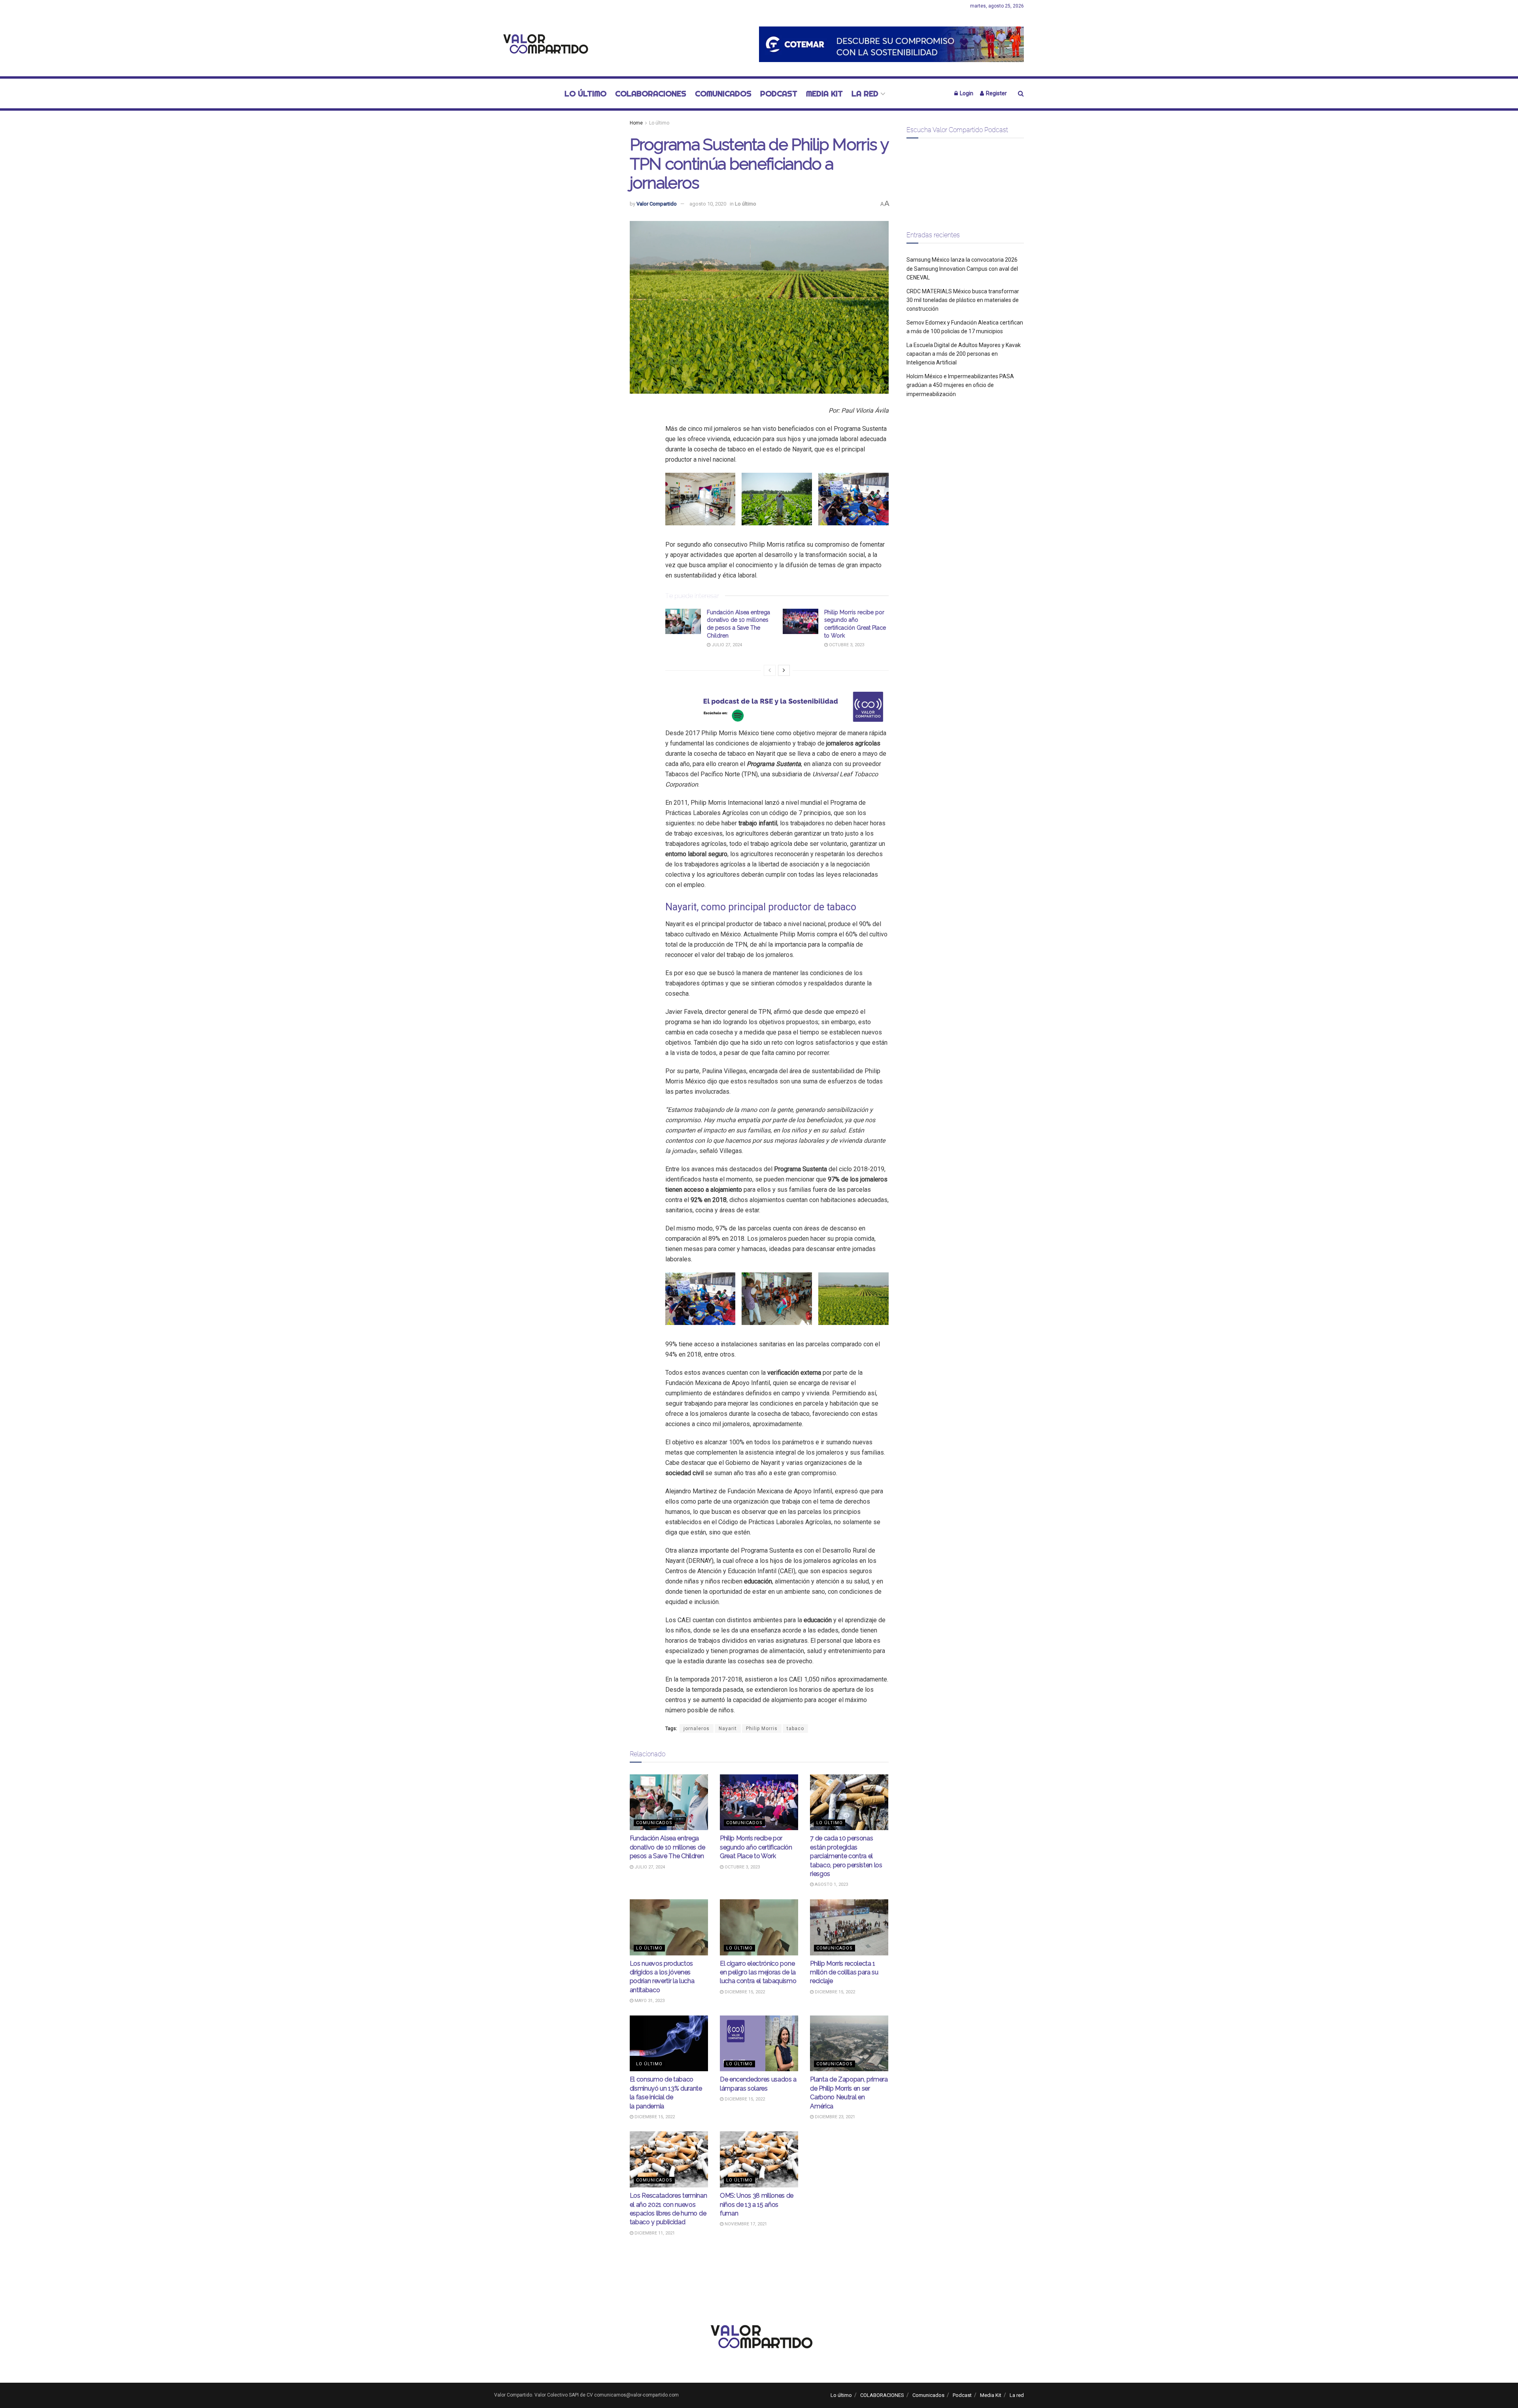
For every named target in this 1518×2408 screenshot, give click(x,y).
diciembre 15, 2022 (744, 1992)
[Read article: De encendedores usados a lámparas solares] (759, 2044)
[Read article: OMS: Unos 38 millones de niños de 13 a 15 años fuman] (759, 2159)
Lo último (585, 93)
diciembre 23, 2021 (834, 2117)
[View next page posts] (784, 670)
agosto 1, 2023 (831, 1884)
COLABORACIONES (651, 93)
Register (996, 93)
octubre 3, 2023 (846, 645)
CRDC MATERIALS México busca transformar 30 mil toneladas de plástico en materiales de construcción (963, 300)
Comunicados (723, 93)
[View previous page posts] (770, 670)
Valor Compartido (657, 204)
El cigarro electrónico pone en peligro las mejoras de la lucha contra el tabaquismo (758, 1972)
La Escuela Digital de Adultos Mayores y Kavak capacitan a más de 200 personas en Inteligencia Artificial (964, 354)
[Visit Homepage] (544, 44)
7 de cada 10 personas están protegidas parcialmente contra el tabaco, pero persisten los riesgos (846, 1856)
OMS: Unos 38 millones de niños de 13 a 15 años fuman (757, 2204)
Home (636, 123)
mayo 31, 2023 (649, 2001)
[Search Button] (1021, 93)
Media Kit (824, 93)
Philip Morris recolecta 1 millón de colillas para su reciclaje (844, 1972)
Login (966, 93)
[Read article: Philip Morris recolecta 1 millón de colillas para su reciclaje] (849, 1927)
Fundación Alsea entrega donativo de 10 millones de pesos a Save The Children (667, 1847)
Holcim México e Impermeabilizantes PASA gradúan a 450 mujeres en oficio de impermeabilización (960, 385)
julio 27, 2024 (726, 645)
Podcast (779, 93)
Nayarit (728, 1729)
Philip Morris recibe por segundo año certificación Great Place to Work (756, 1847)
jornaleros (697, 1729)
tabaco (795, 1729)
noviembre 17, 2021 (745, 2224)
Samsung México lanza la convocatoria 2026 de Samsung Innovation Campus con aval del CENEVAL (962, 269)
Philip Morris (762, 1729)
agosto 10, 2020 (708, 204)
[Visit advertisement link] (891, 44)
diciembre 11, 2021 (654, 2233)
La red (865, 93)
